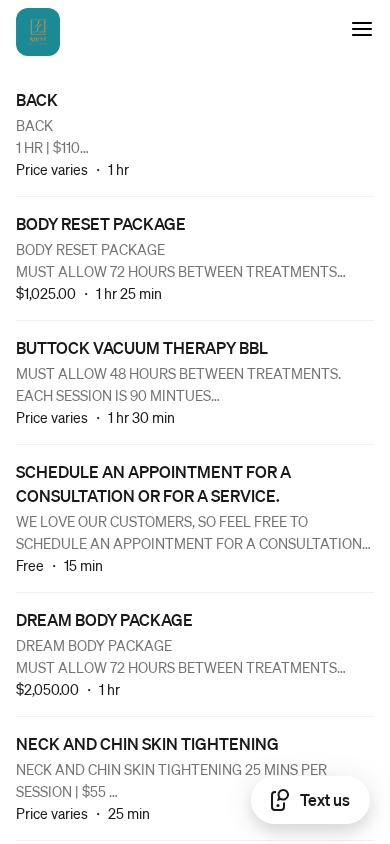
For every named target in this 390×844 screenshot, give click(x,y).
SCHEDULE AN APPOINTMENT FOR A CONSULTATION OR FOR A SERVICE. (153, 483)
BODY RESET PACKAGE (101, 223)
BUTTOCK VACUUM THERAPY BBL (142, 347)
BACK (37, 99)
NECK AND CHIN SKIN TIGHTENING (147, 743)
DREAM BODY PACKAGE (104, 619)
